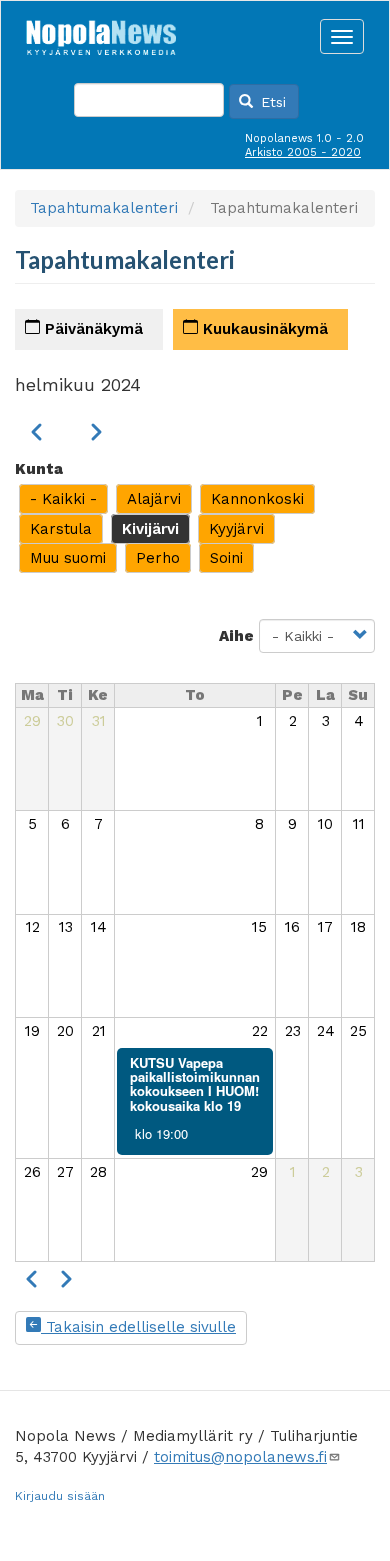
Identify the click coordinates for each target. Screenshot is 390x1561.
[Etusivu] (101, 32)
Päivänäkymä (91, 329)
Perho (158, 558)
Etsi (271, 102)
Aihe (236, 636)
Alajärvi (154, 499)
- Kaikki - (63, 499)
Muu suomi (68, 558)
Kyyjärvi (236, 529)
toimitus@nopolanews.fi (240, 1457)
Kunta (39, 469)
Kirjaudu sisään (60, 1496)
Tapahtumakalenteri (104, 208)
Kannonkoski (257, 499)
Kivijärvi (150, 529)
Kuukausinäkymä (263, 329)
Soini (226, 558)
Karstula (61, 529)
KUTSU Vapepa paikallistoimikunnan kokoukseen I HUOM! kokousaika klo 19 (195, 1084)
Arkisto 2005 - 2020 (303, 152)
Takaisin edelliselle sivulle (138, 1327)
